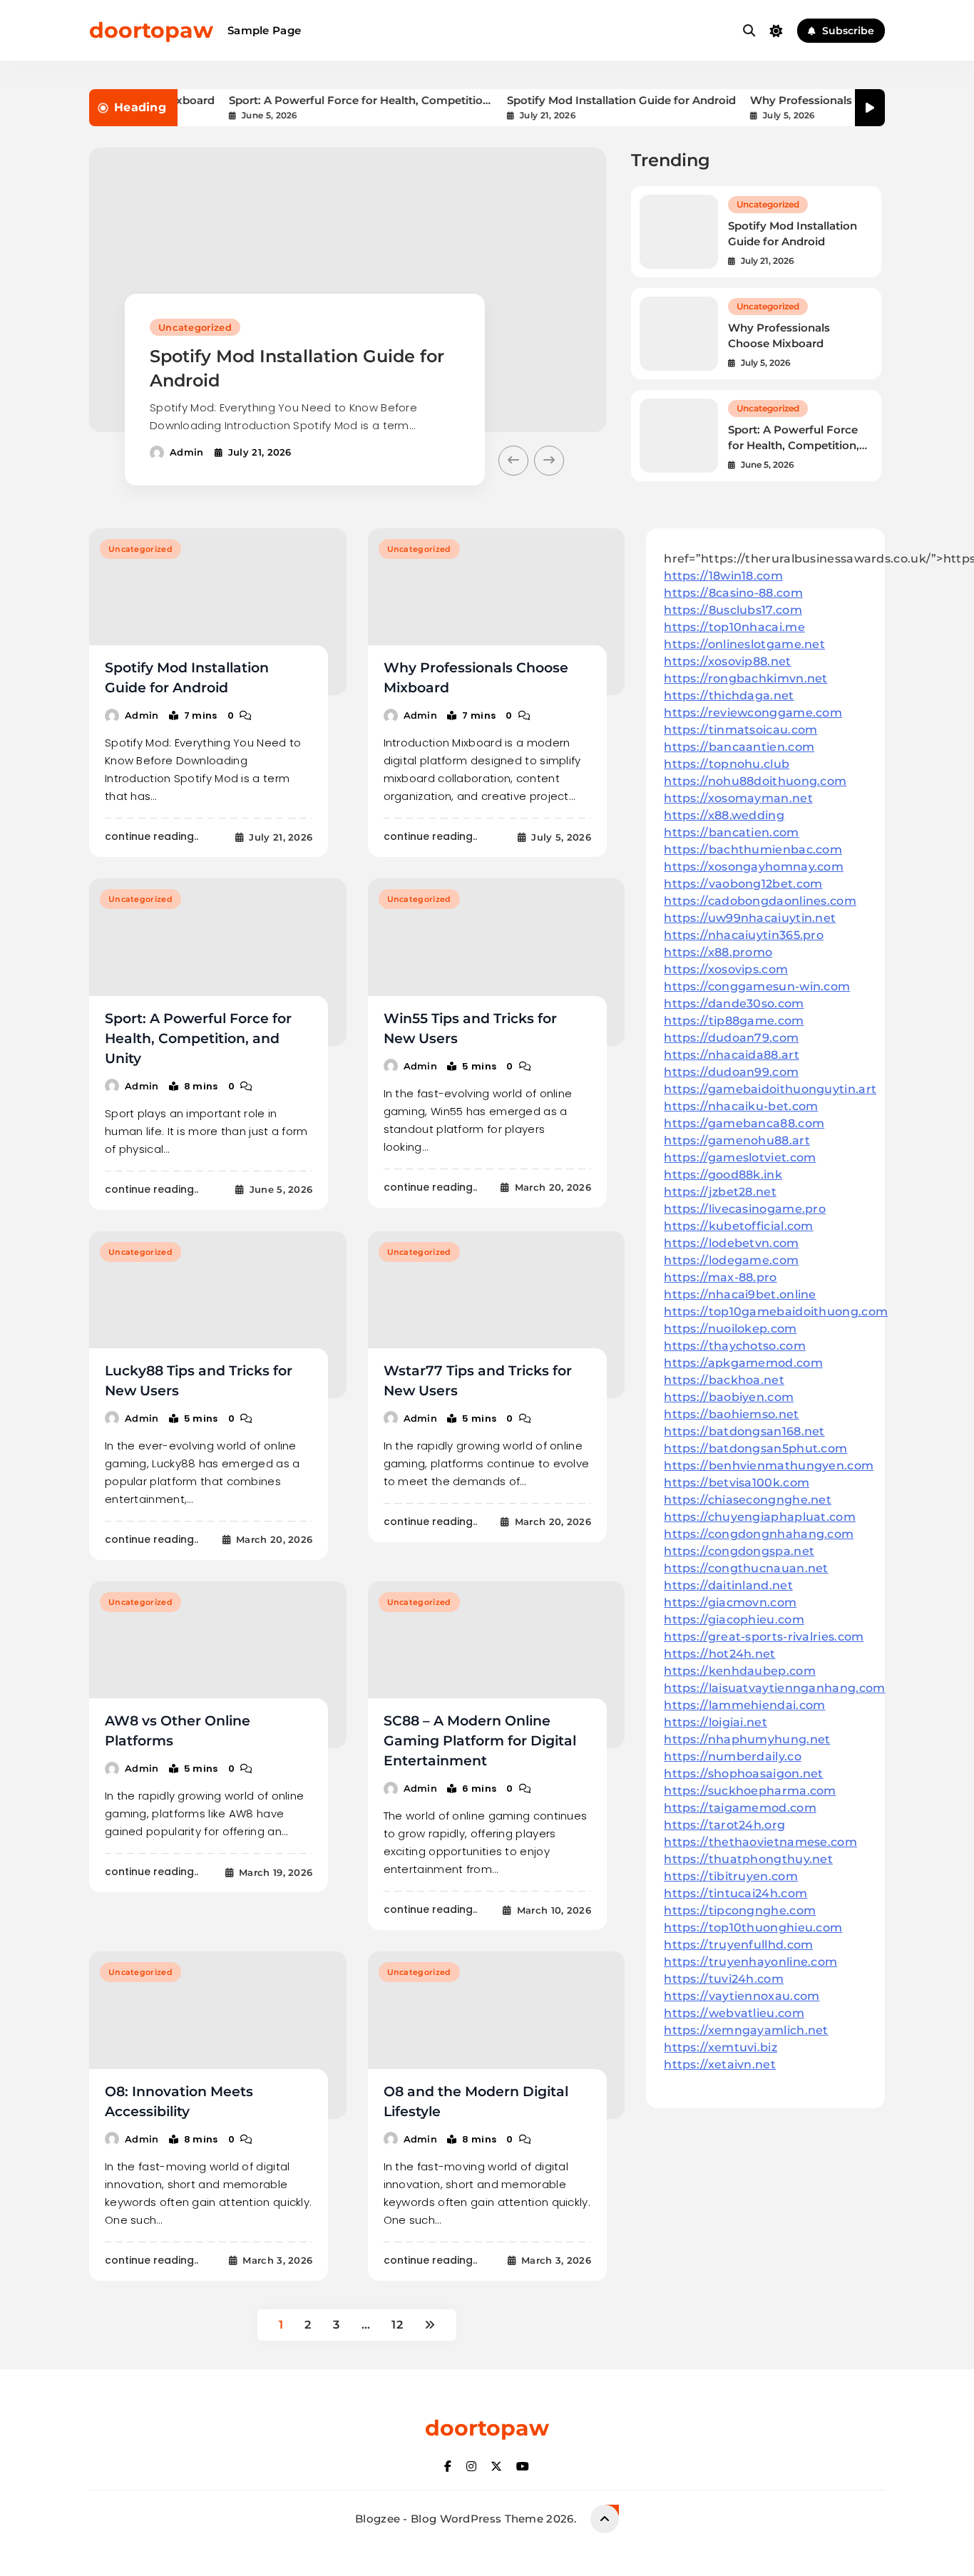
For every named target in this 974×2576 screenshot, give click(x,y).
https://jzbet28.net (720, 1192)
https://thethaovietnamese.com (760, 1842)
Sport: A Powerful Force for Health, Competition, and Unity (327, 100)
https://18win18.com (723, 576)
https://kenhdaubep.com (740, 1671)
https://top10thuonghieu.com (753, 1928)
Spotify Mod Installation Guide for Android (587, 100)
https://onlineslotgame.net (744, 644)
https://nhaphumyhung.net (747, 1739)
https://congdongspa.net (739, 1551)
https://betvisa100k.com (737, 1483)
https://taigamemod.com (740, 1808)
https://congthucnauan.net (746, 1568)
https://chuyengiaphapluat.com (760, 1517)
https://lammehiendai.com (744, 1705)
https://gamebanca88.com (744, 1123)
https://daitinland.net (728, 1585)
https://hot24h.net (719, 1654)
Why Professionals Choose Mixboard (816, 100)
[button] (513, 461)
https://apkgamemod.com (743, 1363)
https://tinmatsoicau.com (740, 730)
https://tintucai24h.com (735, 1893)
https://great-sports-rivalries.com (764, 1637)
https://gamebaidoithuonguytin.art (770, 1089)
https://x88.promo (718, 952)
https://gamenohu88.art (737, 1140)
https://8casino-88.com (733, 593)
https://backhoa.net (724, 1380)
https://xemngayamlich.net (746, 2030)
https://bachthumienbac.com (753, 850)
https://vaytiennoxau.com (742, 1996)
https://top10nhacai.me (734, 627)
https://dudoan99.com (731, 1072)
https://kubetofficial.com (739, 1226)
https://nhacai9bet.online (740, 1294)
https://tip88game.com (734, 1021)
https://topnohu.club (727, 764)
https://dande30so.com (734, 1004)
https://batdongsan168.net (744, 1431)
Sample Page (264, 30)
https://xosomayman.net (738, 798)
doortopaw (151, 30)
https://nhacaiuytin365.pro (744, 935)
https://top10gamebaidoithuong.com (776, 1312)
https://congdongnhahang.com (759, 1534)
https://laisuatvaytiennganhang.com (774, 1688)
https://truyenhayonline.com (750, 1962)
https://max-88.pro (720, 1277)
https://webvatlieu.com (734, 2013)
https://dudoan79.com (731, 1038)
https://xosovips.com (726, 969)
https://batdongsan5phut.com (755, 1448)
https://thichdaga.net (729, 696)
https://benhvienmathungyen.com (769, 1466)
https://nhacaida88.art (732, 1055)
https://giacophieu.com (734, 1620)
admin (187, 452)
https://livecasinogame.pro (745, 1209)
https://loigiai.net (716, 1722)
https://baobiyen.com (729, 1397)
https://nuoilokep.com (730, 1329)
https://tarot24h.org (724, 1825)
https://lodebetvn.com (731, 1243)
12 (397, 2325)
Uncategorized (195, 327)
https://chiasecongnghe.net (748, 1500)
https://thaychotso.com (735, 1346)
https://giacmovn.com (730, 1602)
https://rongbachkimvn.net (746, 678)
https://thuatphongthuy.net (748, 1859)
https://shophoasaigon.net (744, 1774)
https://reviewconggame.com (753, 713)
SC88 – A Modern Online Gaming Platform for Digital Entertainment (480, 1741)
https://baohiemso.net (731, 1414)
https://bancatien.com (731, 832)
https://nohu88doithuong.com (755, 781)
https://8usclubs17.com (733, 610)
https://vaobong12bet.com (743, 884)
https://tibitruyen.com (731, 1876)
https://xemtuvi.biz (721, 2047)
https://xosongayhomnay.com (754, 867)
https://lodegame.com (731, 1260)
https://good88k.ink (723, 1175)
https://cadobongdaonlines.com (760, 901)
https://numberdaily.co (733, 1756)
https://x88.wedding (724, 815)
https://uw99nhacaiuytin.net (750, 918)
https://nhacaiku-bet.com (741, 1106)
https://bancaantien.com (739, 747)
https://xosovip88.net (727, 661)
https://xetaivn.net (720, 2064)
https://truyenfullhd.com (738, 1945)
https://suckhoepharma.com (750, 1791)
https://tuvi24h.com (724, 1979)
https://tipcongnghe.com (740, 1910)
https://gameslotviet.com (740, 1158)
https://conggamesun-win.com (757, 986)
